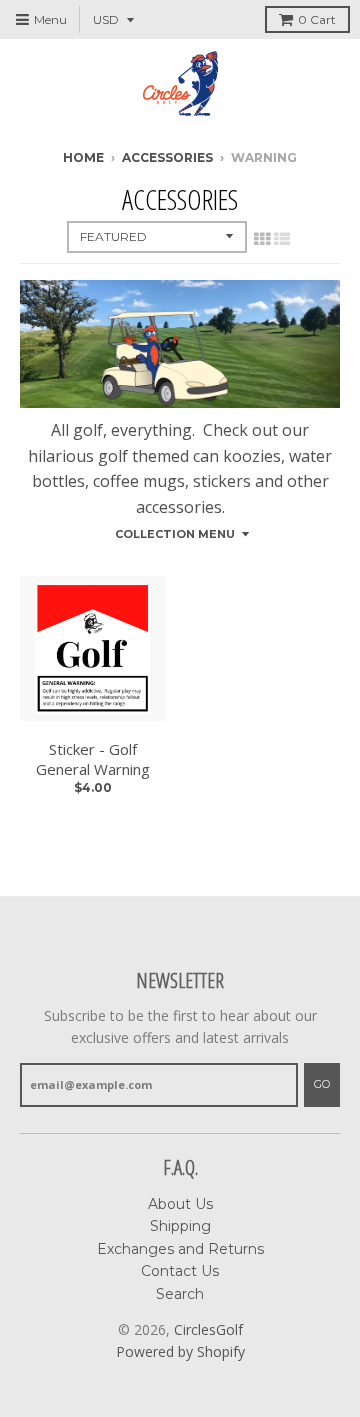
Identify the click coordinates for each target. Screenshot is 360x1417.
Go (322, 1084)
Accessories (167, 157)
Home (83, 157)
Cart (317, 19)
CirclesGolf (208, 1329)
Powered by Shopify (180, 1351)
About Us (180, 1204)
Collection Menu (175, 534)
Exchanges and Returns (180, 1249)
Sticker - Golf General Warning (93, 759)
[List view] (282, 239)
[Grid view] (262, 239)
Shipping (180, 1226)
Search (180, 1294)
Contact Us (180, 1271)
